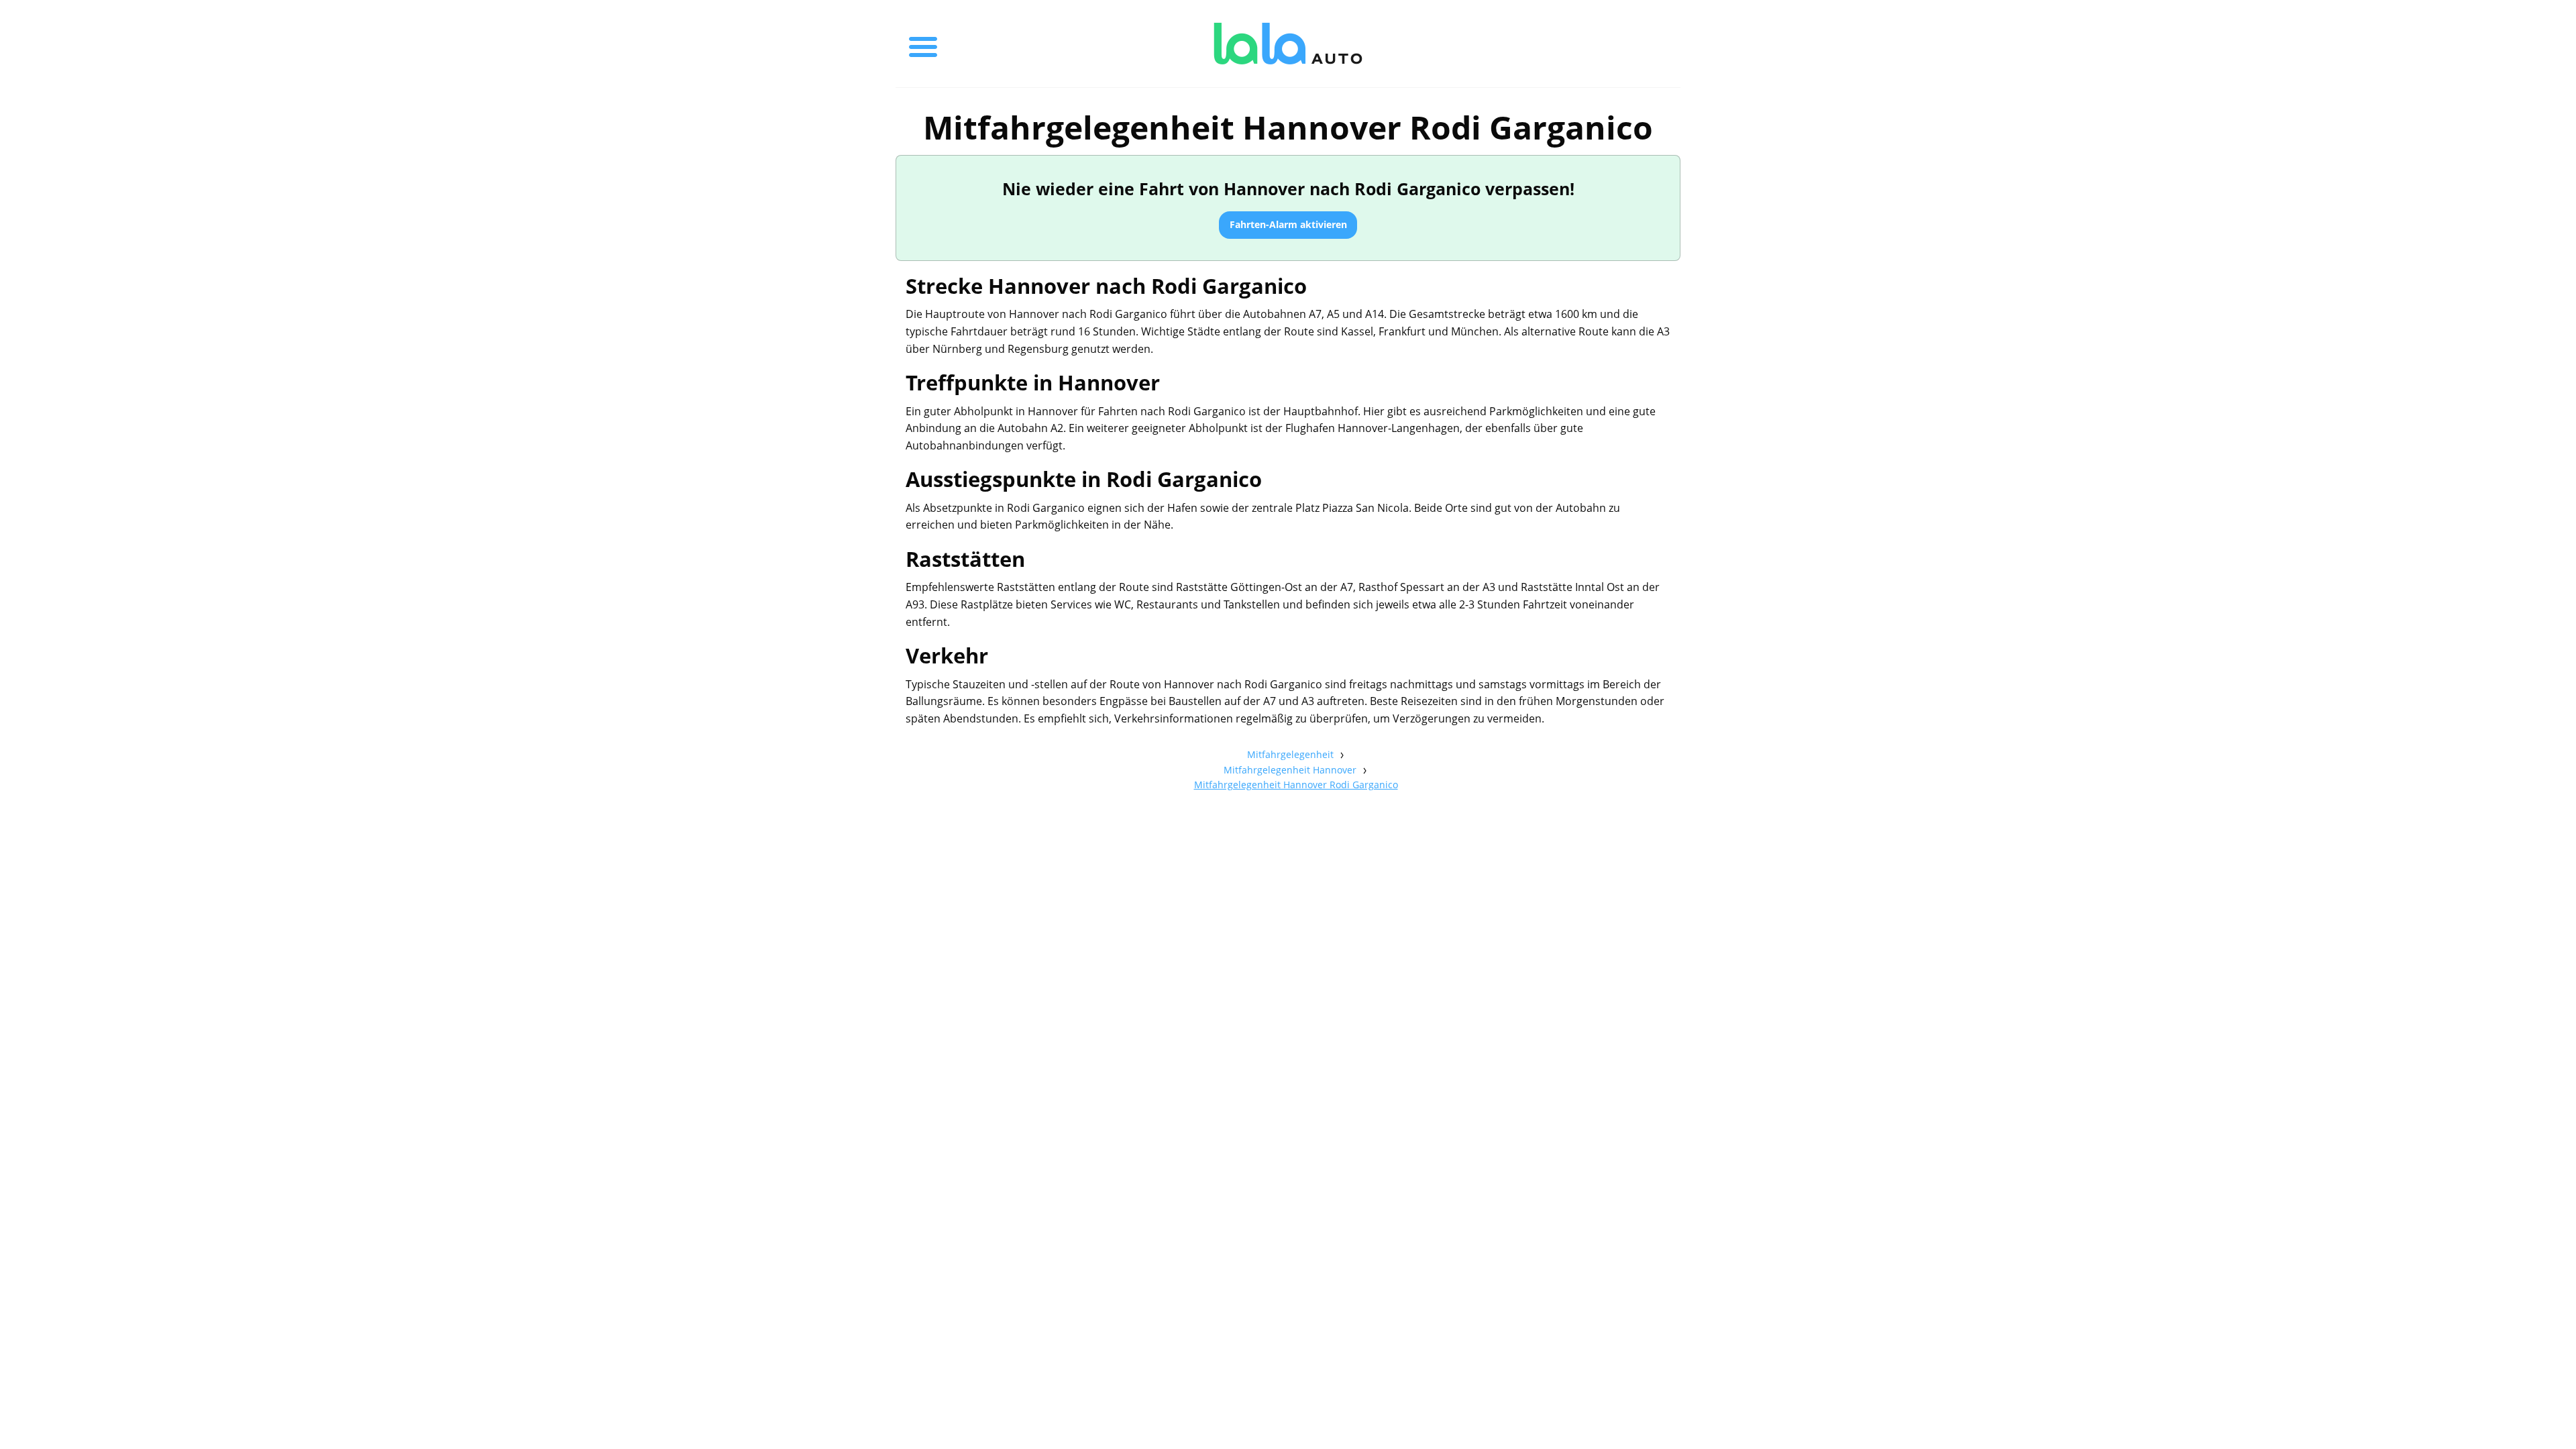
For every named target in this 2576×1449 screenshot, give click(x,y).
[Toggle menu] (923, 44)
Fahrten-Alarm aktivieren (1288, 224)
